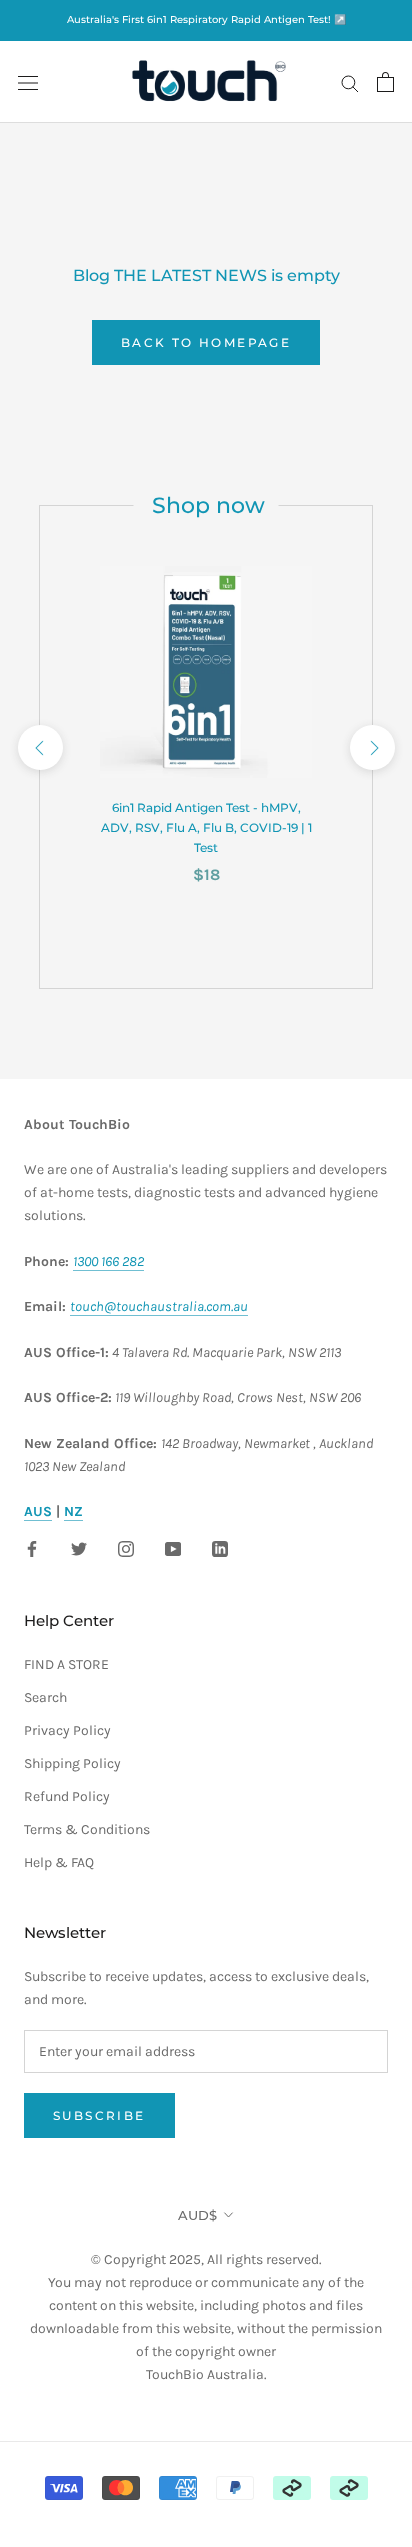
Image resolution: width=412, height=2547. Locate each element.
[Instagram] (126, 1547)
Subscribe (99, 2115)
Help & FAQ (59, 1862)
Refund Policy (67, 1796)
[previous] (39, 746)
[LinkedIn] (220, 1547)
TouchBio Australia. (206, 2374)
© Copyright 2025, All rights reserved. (206, 2305)
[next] (371, 746)
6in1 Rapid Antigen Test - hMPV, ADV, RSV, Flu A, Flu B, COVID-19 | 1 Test (206, 827)
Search (45, 1697)
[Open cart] (385, 82)
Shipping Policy (72, 1763)
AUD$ (197, 2215)
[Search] (350, 82)
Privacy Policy (67, 1730)
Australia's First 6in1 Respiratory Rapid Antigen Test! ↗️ (206, 19)
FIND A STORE (66, 1664)
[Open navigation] (28, 82)
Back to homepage (206, 342)
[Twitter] (79, 1547)
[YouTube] (173, 1547)
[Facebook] (32, 1547)
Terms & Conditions (87, 1829)
